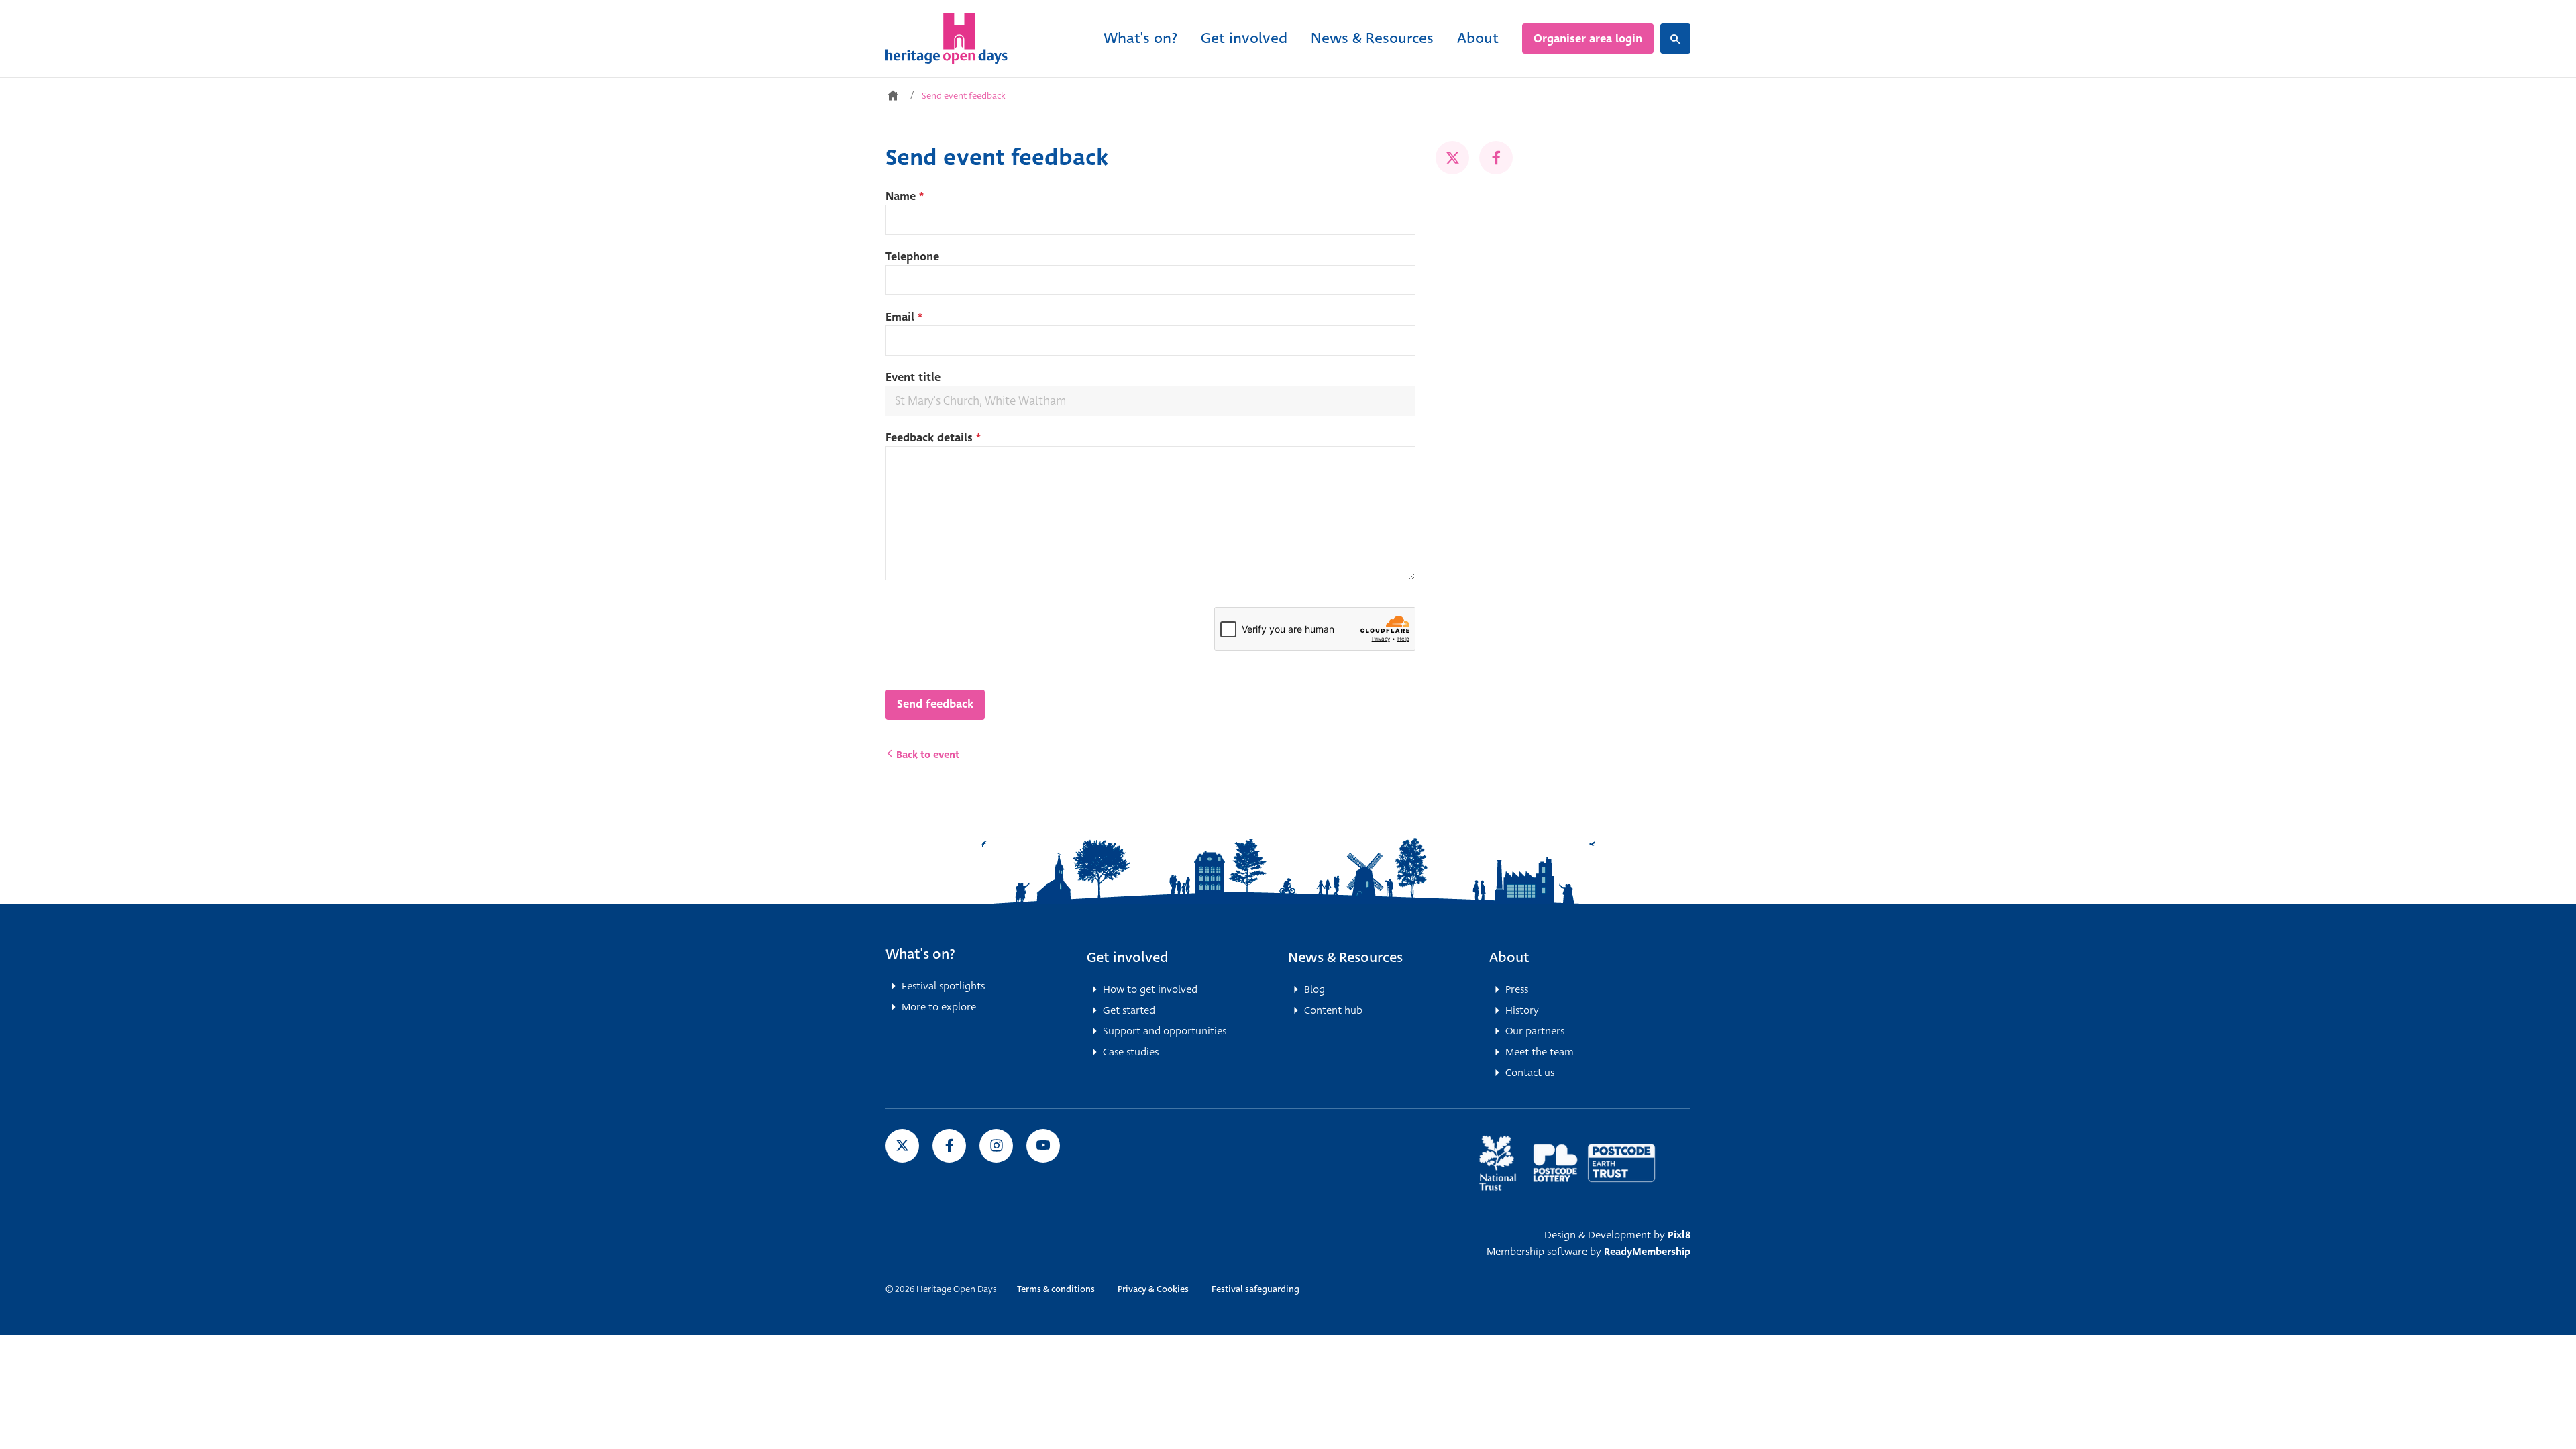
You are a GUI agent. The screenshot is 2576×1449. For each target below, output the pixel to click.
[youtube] (1043, 1146)
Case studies (1131, 1052)
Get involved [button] (1128, 957)
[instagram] (996, 1146)
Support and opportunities (1165, 1031)
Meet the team (1540, 1052)
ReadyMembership (1647, 1252)
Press (1517, 989)
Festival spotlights (943, 986)
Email (904, 317)
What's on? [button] (920, 954)
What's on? (1140, 38)
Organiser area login (1588, 39)
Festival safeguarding (1255, 1289)
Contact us (1530, 1073)
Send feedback (935, 704)
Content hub (1333, 1010)
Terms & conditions (1056, 1289)
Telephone (912, 257)
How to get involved (1150, 989)
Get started (1129, 1010)
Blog (1314, 989)
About (1478, 38)
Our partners (1535, 1031)
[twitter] (1452, 158)
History (1522, 1010)
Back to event (926, 755)
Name (905, 196)
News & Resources (1372, 38)
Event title (913, 377)
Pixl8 (1679, 1235)
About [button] (1509, 957)
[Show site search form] (1675, 39)
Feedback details (933, 438)
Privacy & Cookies (1153, 1289)
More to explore (939, 1007)
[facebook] (1496, 158)
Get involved (1244, 38)
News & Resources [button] (1345, 957)
